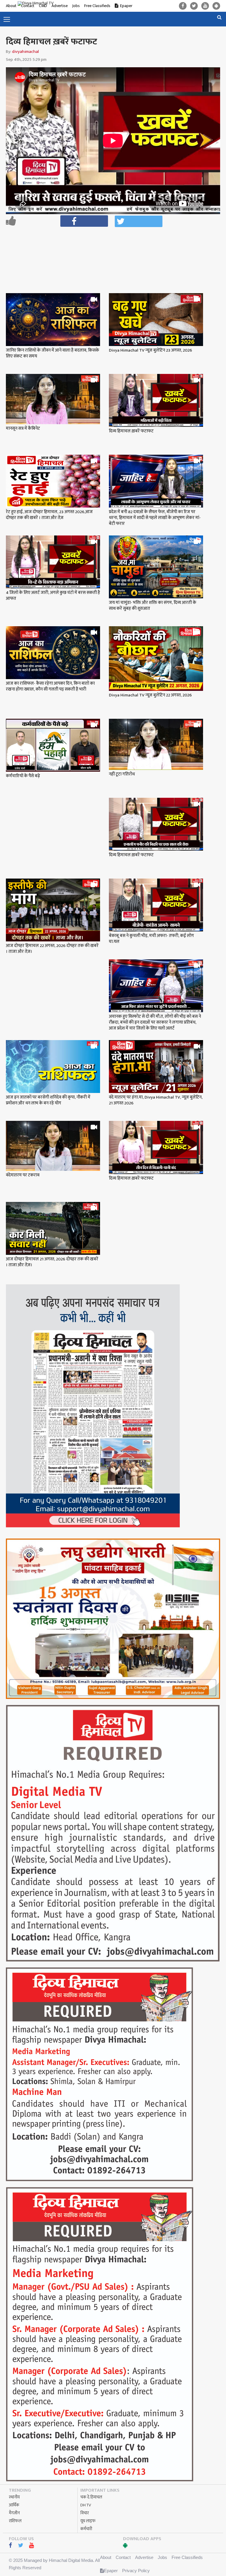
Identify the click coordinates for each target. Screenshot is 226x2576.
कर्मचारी (86, 2529)
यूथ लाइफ (88, 2521)
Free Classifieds (97, 6)
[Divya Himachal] (40, 4)
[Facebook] (183, 6)
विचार (85, 2513)
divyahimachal (25, 52)
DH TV (86, 2505)
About (11, 6)
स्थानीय (14, 2497)
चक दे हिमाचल (91, 2497)
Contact (123, 2557)
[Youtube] (205, 6)
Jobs (76, 6)
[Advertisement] (116, 245)
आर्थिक (14, 2505)
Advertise (144, 2557)
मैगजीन (14, 2513)
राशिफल (15, 2521)
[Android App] (216, 6)
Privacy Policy (136, 2571)
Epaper (126, 6)
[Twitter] (194, 6)
